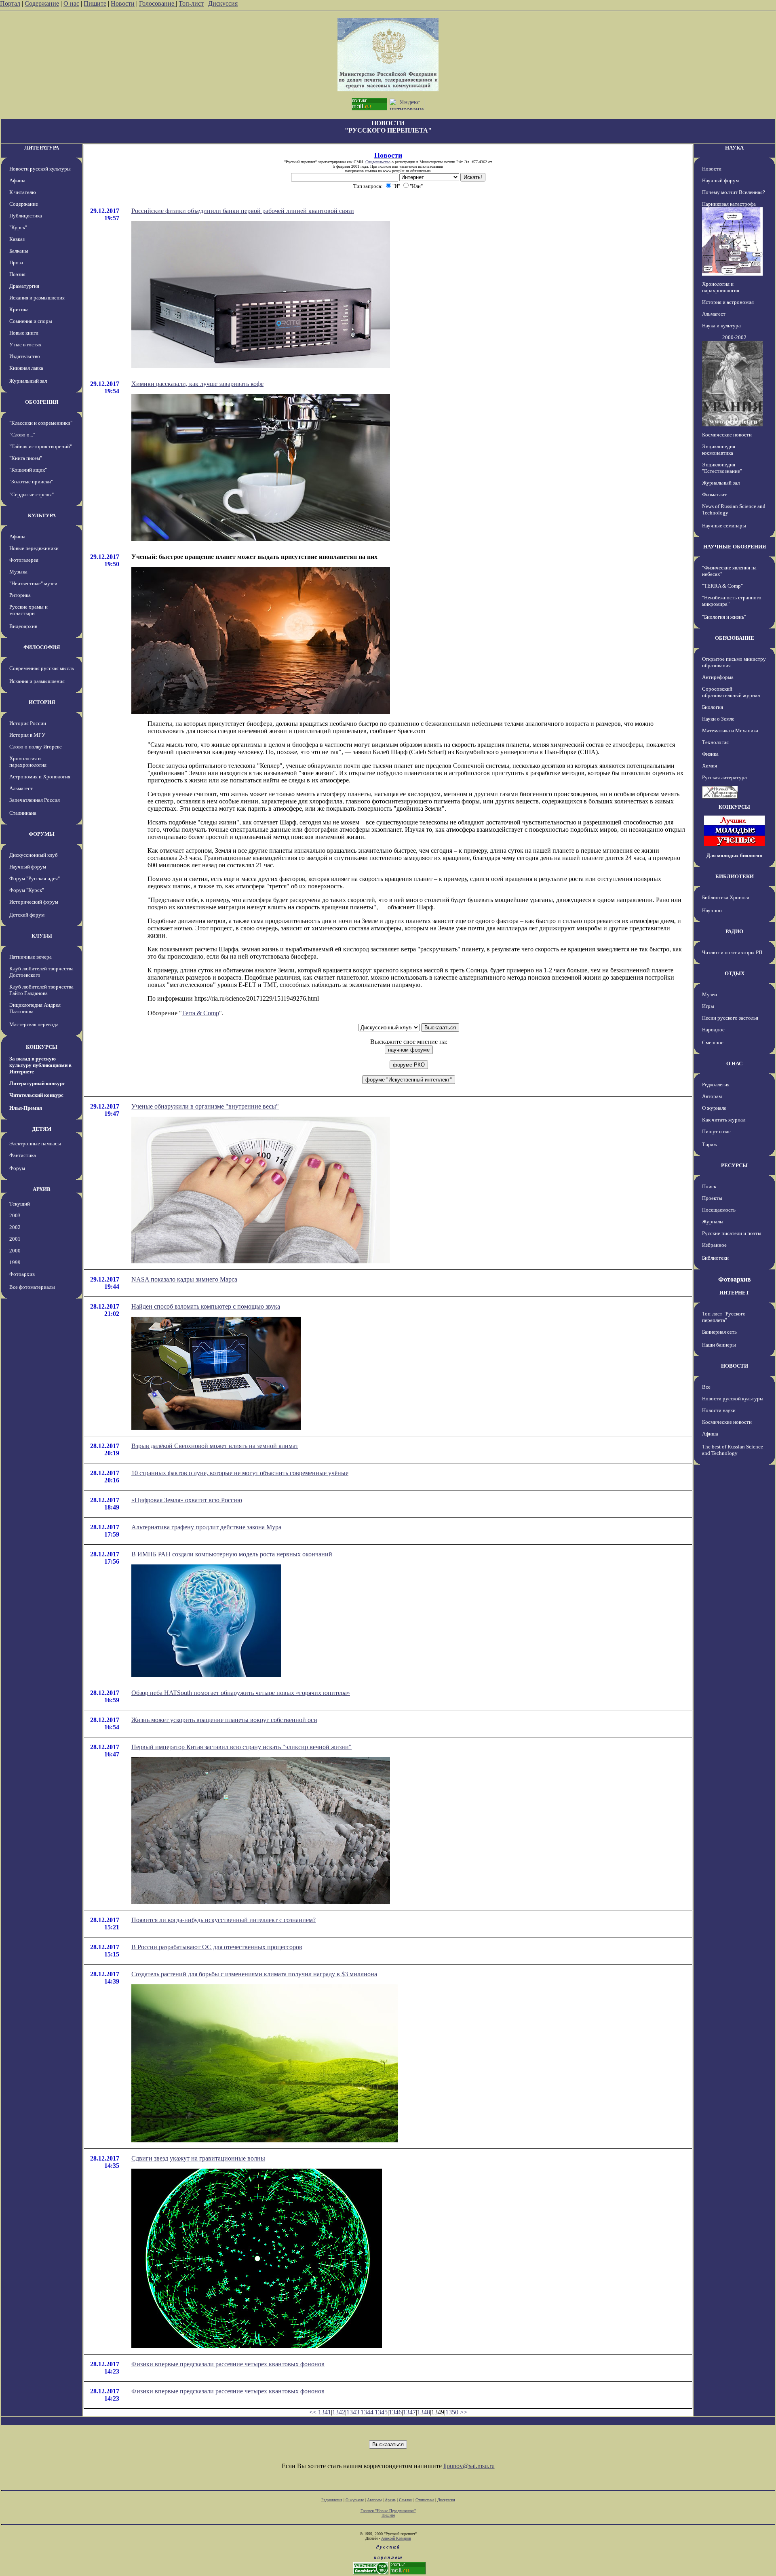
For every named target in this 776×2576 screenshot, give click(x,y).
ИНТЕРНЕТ (734, 1293)
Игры (708, 1006)
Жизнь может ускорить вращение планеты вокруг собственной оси (224, 1720)
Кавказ (17, 239)
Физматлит (714, 494)
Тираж (710, 1144)
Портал (10, 3)
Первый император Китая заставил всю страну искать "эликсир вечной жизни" (241, 1747)
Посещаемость (719, 1210)
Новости (123, 3)
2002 (15, 1227)
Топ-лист (191, 3)
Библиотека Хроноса (726, 897)
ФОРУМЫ (42, 834)
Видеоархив (23, 626)
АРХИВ (42, 1189)
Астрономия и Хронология (40, 777)
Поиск (709, 1186)
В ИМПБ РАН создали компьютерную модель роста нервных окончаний (232, 1554)
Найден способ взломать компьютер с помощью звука (206, 1306)
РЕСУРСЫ (734, 1165)
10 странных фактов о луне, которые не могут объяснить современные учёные (240, 1473)
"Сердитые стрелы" (32, 494)
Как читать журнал (724, 1120)
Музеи (710, 994)
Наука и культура (721, 326)
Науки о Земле (718, 719)
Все (706, 1387)
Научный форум (28, 867)
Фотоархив (22, 1274)
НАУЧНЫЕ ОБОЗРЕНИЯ (735, 547)
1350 (452, 2412)
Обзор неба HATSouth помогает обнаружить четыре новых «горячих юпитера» (241, 1693)
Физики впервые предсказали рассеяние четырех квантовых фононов (228, 2364)
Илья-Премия (26, 1108)
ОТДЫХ (735, 973)
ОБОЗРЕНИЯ (42, 402)
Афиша (17, 180)
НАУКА (734, 148)
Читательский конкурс (36, 1095)
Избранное (714, 1245)
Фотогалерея (24, 560)
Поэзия (17, 274)
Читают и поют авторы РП (732, 952)
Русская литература (724, 777)
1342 (339, 2412)
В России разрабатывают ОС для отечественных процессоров (217, 1947)
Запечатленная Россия (35, 800)
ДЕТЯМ (42, 1129)
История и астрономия (728, 302)
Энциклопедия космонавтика (719, 450)
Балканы (19, 251)
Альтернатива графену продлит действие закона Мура (206, 1527)
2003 (15, 1215)
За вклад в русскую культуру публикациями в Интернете (40, 1065)
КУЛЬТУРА (42, 515)
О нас (71, 3)
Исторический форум (34, 902)
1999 (15, 1262)
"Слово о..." (22, 435)
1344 (367, 2412)
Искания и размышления (37, 298)
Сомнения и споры (31, 321)
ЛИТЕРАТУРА (42, 148)
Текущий (20, 1204)
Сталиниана (23, 813)
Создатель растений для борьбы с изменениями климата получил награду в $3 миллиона (254, 1974)
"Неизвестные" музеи (33, 583)
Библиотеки (715, 1258)
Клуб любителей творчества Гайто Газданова (41, 990)
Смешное (713, 1042)
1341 (325, 2412)
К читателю (23, 192)
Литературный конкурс (37, 1083)
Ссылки (406, 2500)
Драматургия (24, 286)
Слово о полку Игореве (36, 747)
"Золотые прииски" (31, 482)
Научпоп (712, 910)
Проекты (712, 1198)
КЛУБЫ (42, 936)
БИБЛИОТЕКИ (735, 876)
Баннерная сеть (719, 1332)
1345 (381, 2412)
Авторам (712, 1096)
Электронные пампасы (35, 1144)
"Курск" (18, 227)
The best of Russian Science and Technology (733, 1450)
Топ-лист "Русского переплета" (724, 1317)
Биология (713, 707)
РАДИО (734, 931)
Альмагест (21, 788)
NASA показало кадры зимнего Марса (184, 1279)
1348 (424, 2412)
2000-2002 (734, 337)
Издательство (25, 356)
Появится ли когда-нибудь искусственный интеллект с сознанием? (224, 1920)
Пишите (95, 3)
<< (313, 2412)
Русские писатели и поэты (732, 1233)
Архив (390, 2500)
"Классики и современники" (41, 423)
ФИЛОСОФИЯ (42, 647)
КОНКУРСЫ (42, 1047)
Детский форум (27, 915)
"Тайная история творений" (41, 446)
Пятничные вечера (31, 957)
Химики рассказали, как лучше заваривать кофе (197, 384)
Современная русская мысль (42, 668)
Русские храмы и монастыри (28, 610)
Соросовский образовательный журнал (731, 692)
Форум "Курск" (27, 890)
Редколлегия (716, 1085)
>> (464, 2412)
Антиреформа (718, 677)
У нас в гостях (25, 345)
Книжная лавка (26, 368)
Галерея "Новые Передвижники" (388, 2511)
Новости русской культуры (40, 169)
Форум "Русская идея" (35, 878)
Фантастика (23, 1155)
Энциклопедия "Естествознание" (722, 468)
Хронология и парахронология (28, 762)
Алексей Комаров (396, 2538)
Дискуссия (223, 3)
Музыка (18, 572)
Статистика (425, 2500)
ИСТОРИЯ (42, 702)
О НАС (734, 1063)
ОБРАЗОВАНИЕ (735, 638)
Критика (19, 309)
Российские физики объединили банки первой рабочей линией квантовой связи (243, 211)
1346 (395, 2412)
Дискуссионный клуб (34, 855)
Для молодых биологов (734, 855)
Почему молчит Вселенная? (734, 192)
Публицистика (26, 216)
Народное (713, 1030)
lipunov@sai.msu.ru (469, 2466)
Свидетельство (378, 162)
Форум (17, 1168)
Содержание (42, 3)
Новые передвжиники (34, 548)
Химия (710, 766)
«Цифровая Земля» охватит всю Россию (187, 1500)
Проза (16, 262)
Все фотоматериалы (32, 1287)
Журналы (713, 1222)
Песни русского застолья (730, 1018)
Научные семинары (724, 526)
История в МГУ (27, 735)
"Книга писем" (26, 458)
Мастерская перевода (34, 1024)
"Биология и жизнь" (724, 617)
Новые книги (24, 333)
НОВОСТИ (735, 1366)
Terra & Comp (200, 1013)
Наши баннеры (719, 1345)
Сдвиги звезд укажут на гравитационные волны (198, 2158)
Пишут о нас (716, 1131)
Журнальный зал (28, 381)
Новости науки (719, 1410)
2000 (15, 1251)
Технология (715, 742)
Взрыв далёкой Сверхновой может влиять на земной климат (215, 1446)
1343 (353, 2412)
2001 (15, 1239)
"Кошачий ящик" (28, 470)
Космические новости (727, 435)
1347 (409, 2412)
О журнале (714, 1108)
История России (28, 723)
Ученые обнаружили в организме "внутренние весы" (205, 1106)
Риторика (20, 595)
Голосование (157, 3)
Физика (710, 754)
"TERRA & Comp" (722, 586)
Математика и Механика (730, 730)
